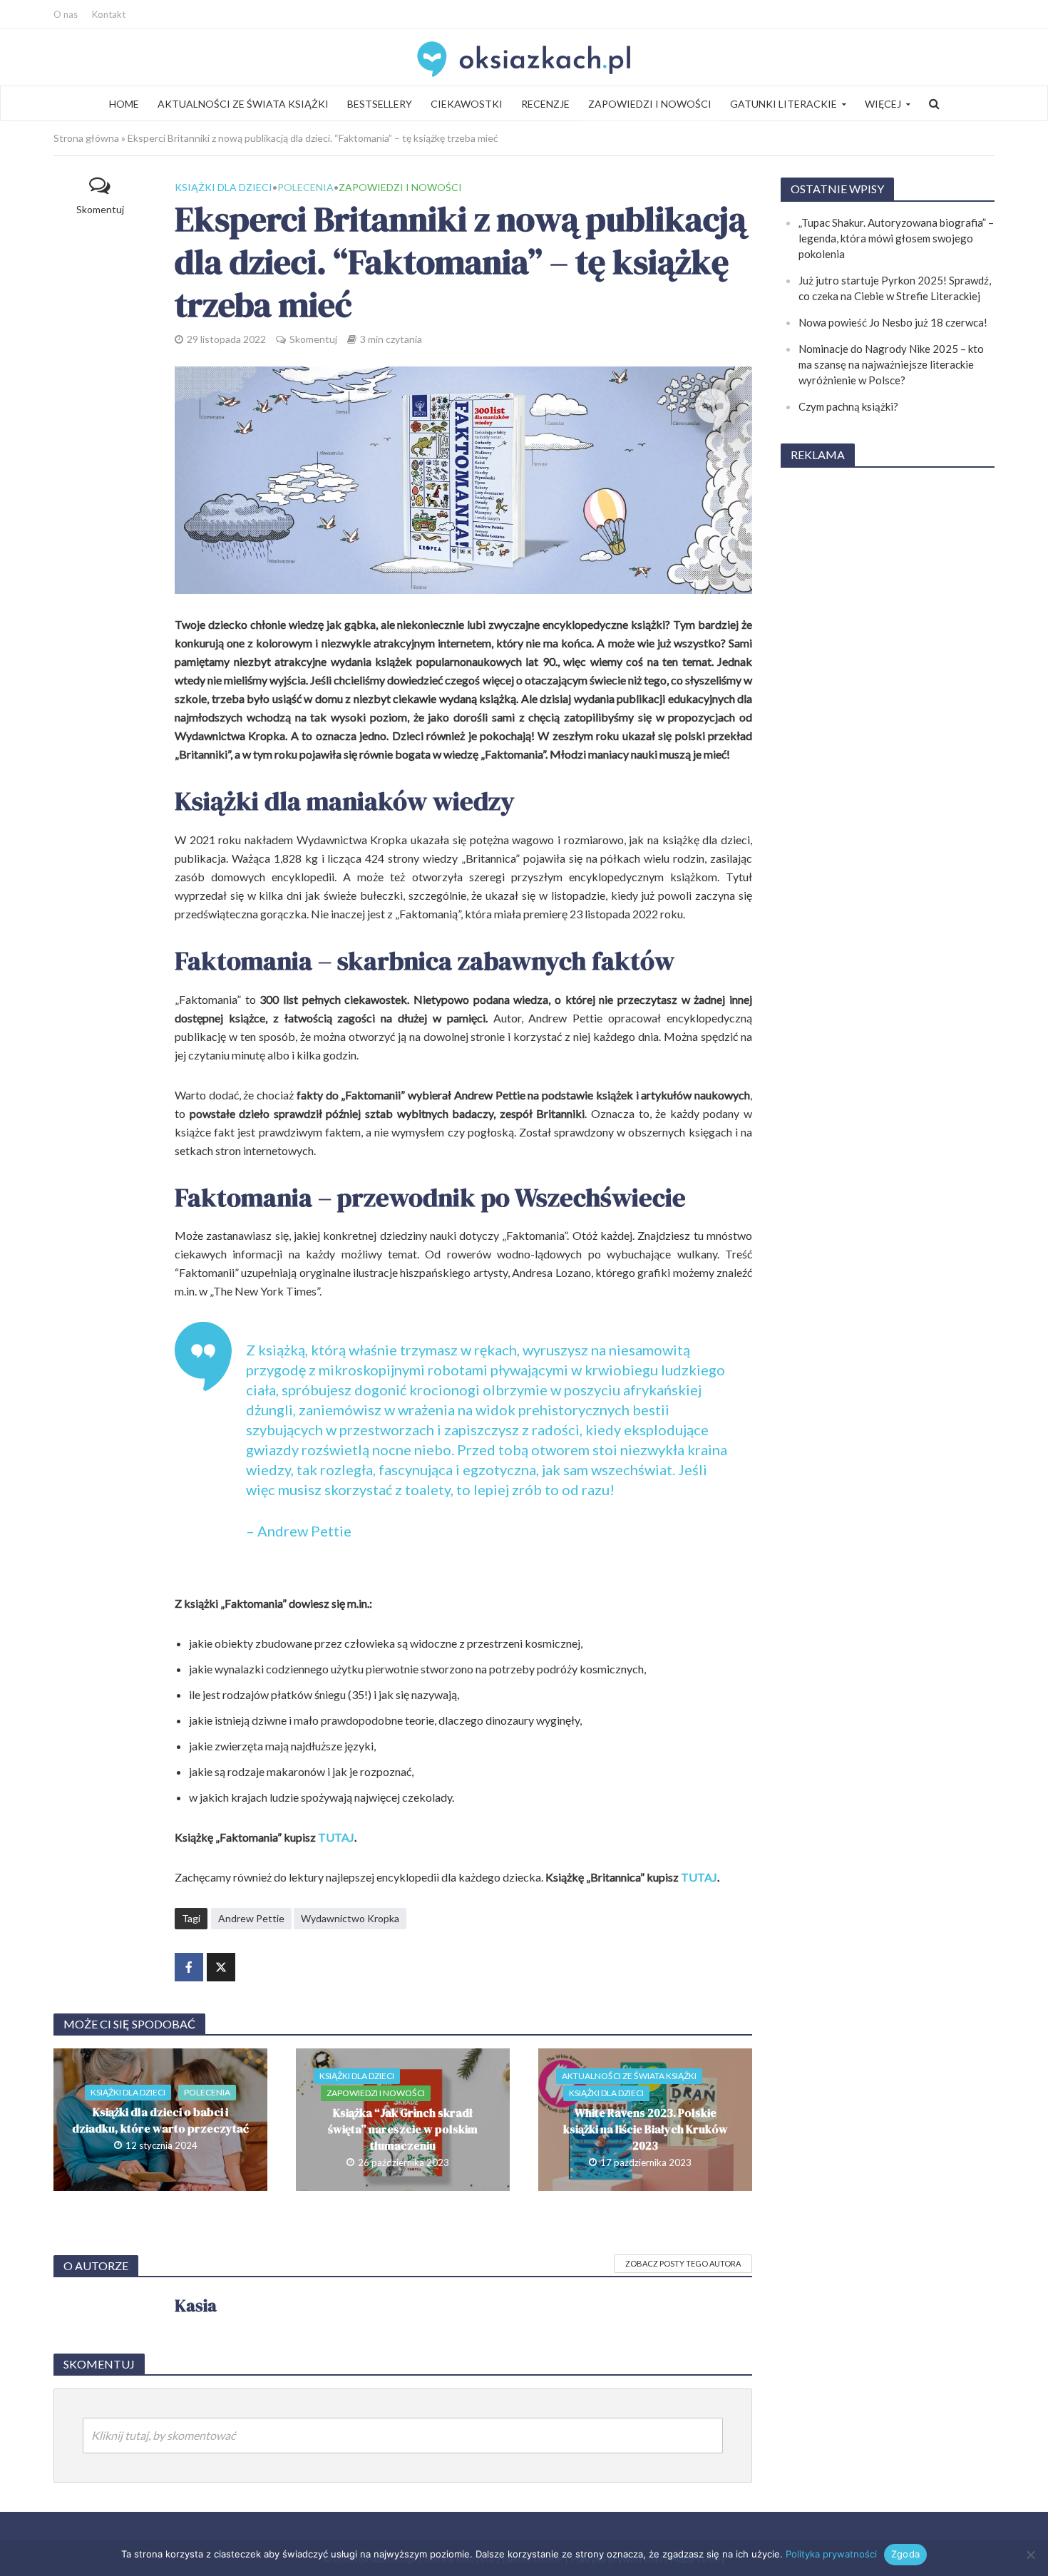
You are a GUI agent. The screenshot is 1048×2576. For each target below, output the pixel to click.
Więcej (883, 104)
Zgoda (905, 2554)
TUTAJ (336, 1837)
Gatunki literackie (784, 104)
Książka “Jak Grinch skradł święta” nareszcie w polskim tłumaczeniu (403, 2129)
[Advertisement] (888, 694)
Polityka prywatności (831, 2554)
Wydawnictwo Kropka (350, 1918)
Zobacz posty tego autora (683, 2263)
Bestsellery (380, 104)
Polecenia (305, 187)
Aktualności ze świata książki (243, 104)
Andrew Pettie (251, 1918)
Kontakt (109, 14)
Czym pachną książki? (848, 406)
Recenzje (545, 104)
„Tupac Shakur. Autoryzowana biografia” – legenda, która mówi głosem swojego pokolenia (896, 238)
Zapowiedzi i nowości (650, 104)
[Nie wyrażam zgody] (1030, 2555)
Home (124, 104)
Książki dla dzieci (224, 187)
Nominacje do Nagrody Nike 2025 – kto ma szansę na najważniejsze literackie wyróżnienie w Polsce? (891, 364)
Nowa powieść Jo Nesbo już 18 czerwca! (893, 322)
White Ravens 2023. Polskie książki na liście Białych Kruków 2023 (646, 2129)
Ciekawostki (467, 104)
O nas (66, 14)
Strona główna (86, 138)
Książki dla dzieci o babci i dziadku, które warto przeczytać (160, 2120)
